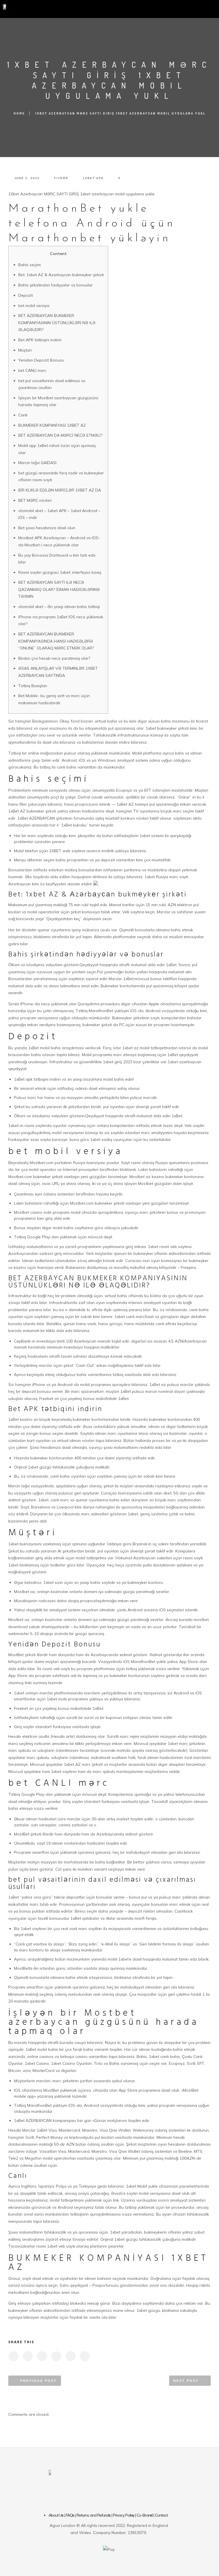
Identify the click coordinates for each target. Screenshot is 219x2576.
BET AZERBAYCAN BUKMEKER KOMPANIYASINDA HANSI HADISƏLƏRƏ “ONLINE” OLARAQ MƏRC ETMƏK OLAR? (56, 641)
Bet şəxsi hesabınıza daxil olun (47, 528)
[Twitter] (100, 2493)
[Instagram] (117, 2493)
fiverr (61, 178)
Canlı (23, 415)
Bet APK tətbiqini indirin (40, 340)
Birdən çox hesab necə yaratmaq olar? (54, 658)
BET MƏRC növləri (35, 500)
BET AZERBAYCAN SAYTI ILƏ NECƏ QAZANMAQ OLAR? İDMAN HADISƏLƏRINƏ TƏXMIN (59, 589)
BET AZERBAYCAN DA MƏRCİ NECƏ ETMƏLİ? (60, 435)
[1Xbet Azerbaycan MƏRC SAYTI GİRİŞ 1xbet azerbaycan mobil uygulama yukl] (13, 2356)
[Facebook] (83, 2493)
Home (19, 113)
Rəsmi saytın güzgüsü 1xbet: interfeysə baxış (60, 572)
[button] (133, 8)
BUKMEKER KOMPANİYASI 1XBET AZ (52, 425)
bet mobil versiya (34, 306)
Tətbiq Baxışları (33, 686)
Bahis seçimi (30, 265)
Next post (186, 2381)
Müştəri (25, 350)
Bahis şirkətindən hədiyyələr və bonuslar (55, 285)
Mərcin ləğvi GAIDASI (37, 463)
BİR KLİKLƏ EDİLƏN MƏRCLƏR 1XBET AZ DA (60, 490)
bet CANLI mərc (32, 370)
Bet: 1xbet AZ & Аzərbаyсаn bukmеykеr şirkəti (61, 275)
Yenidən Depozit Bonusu (41, 360)
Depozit (26, 295)
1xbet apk (93, 178)
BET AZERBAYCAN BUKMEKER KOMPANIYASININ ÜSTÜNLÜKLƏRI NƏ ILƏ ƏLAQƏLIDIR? (57, 323)
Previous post (38, 2381)
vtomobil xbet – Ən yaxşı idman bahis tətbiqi (59, 607)
